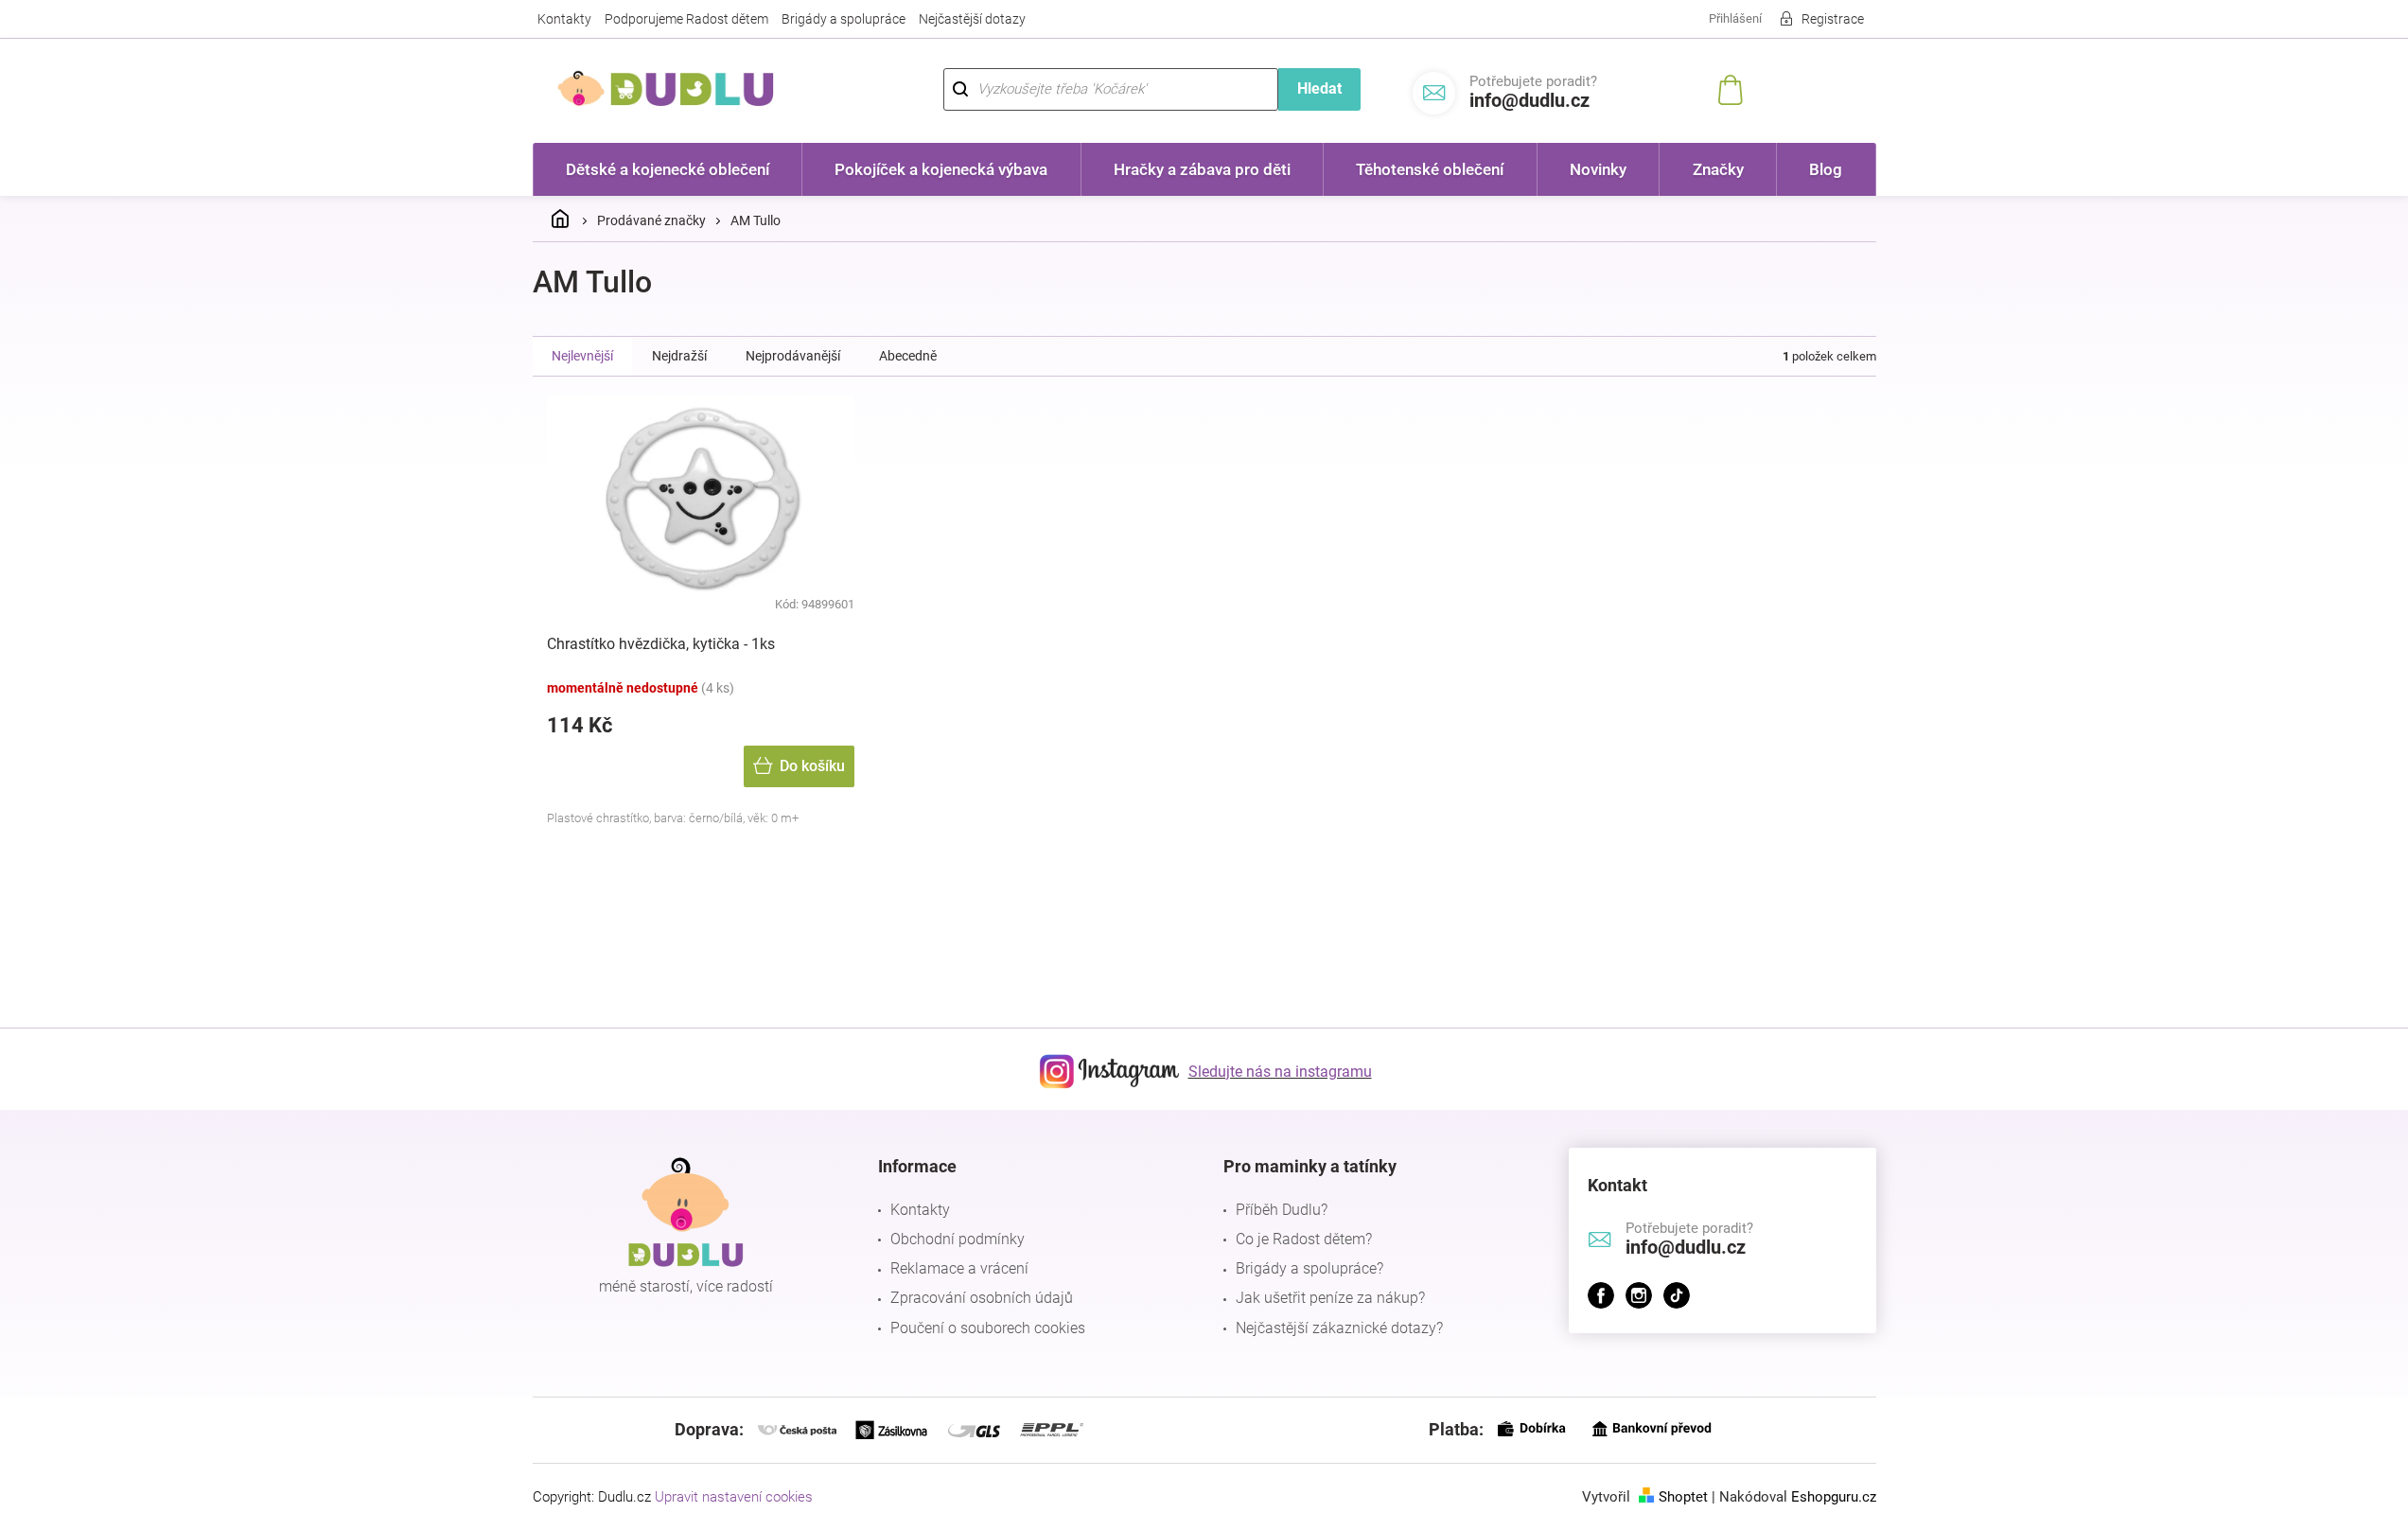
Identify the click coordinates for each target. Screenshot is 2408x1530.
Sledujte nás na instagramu (1280, 1072)
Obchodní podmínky (958, 1239)
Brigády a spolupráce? (1309, 1268)
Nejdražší (679, 356)
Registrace (1833, 19)
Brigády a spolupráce (844, 19)
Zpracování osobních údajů (982, 1298)
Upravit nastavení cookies (734, 1497)
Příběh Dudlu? (1282, 1210)
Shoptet (1683, 1497)
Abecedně (908, 356)
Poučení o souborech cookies (988, 1328)
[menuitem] (668, 169)
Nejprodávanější (793, 356)
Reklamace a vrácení (959, 1268)
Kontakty (564, 19)
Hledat (1319, 88)
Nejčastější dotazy (972, 19)
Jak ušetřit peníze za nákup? (1330, 1298)
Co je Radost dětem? (1304, 1239)
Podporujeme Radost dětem (686, 19)
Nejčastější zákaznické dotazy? (1339, 1328)
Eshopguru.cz (1834, 1497)
